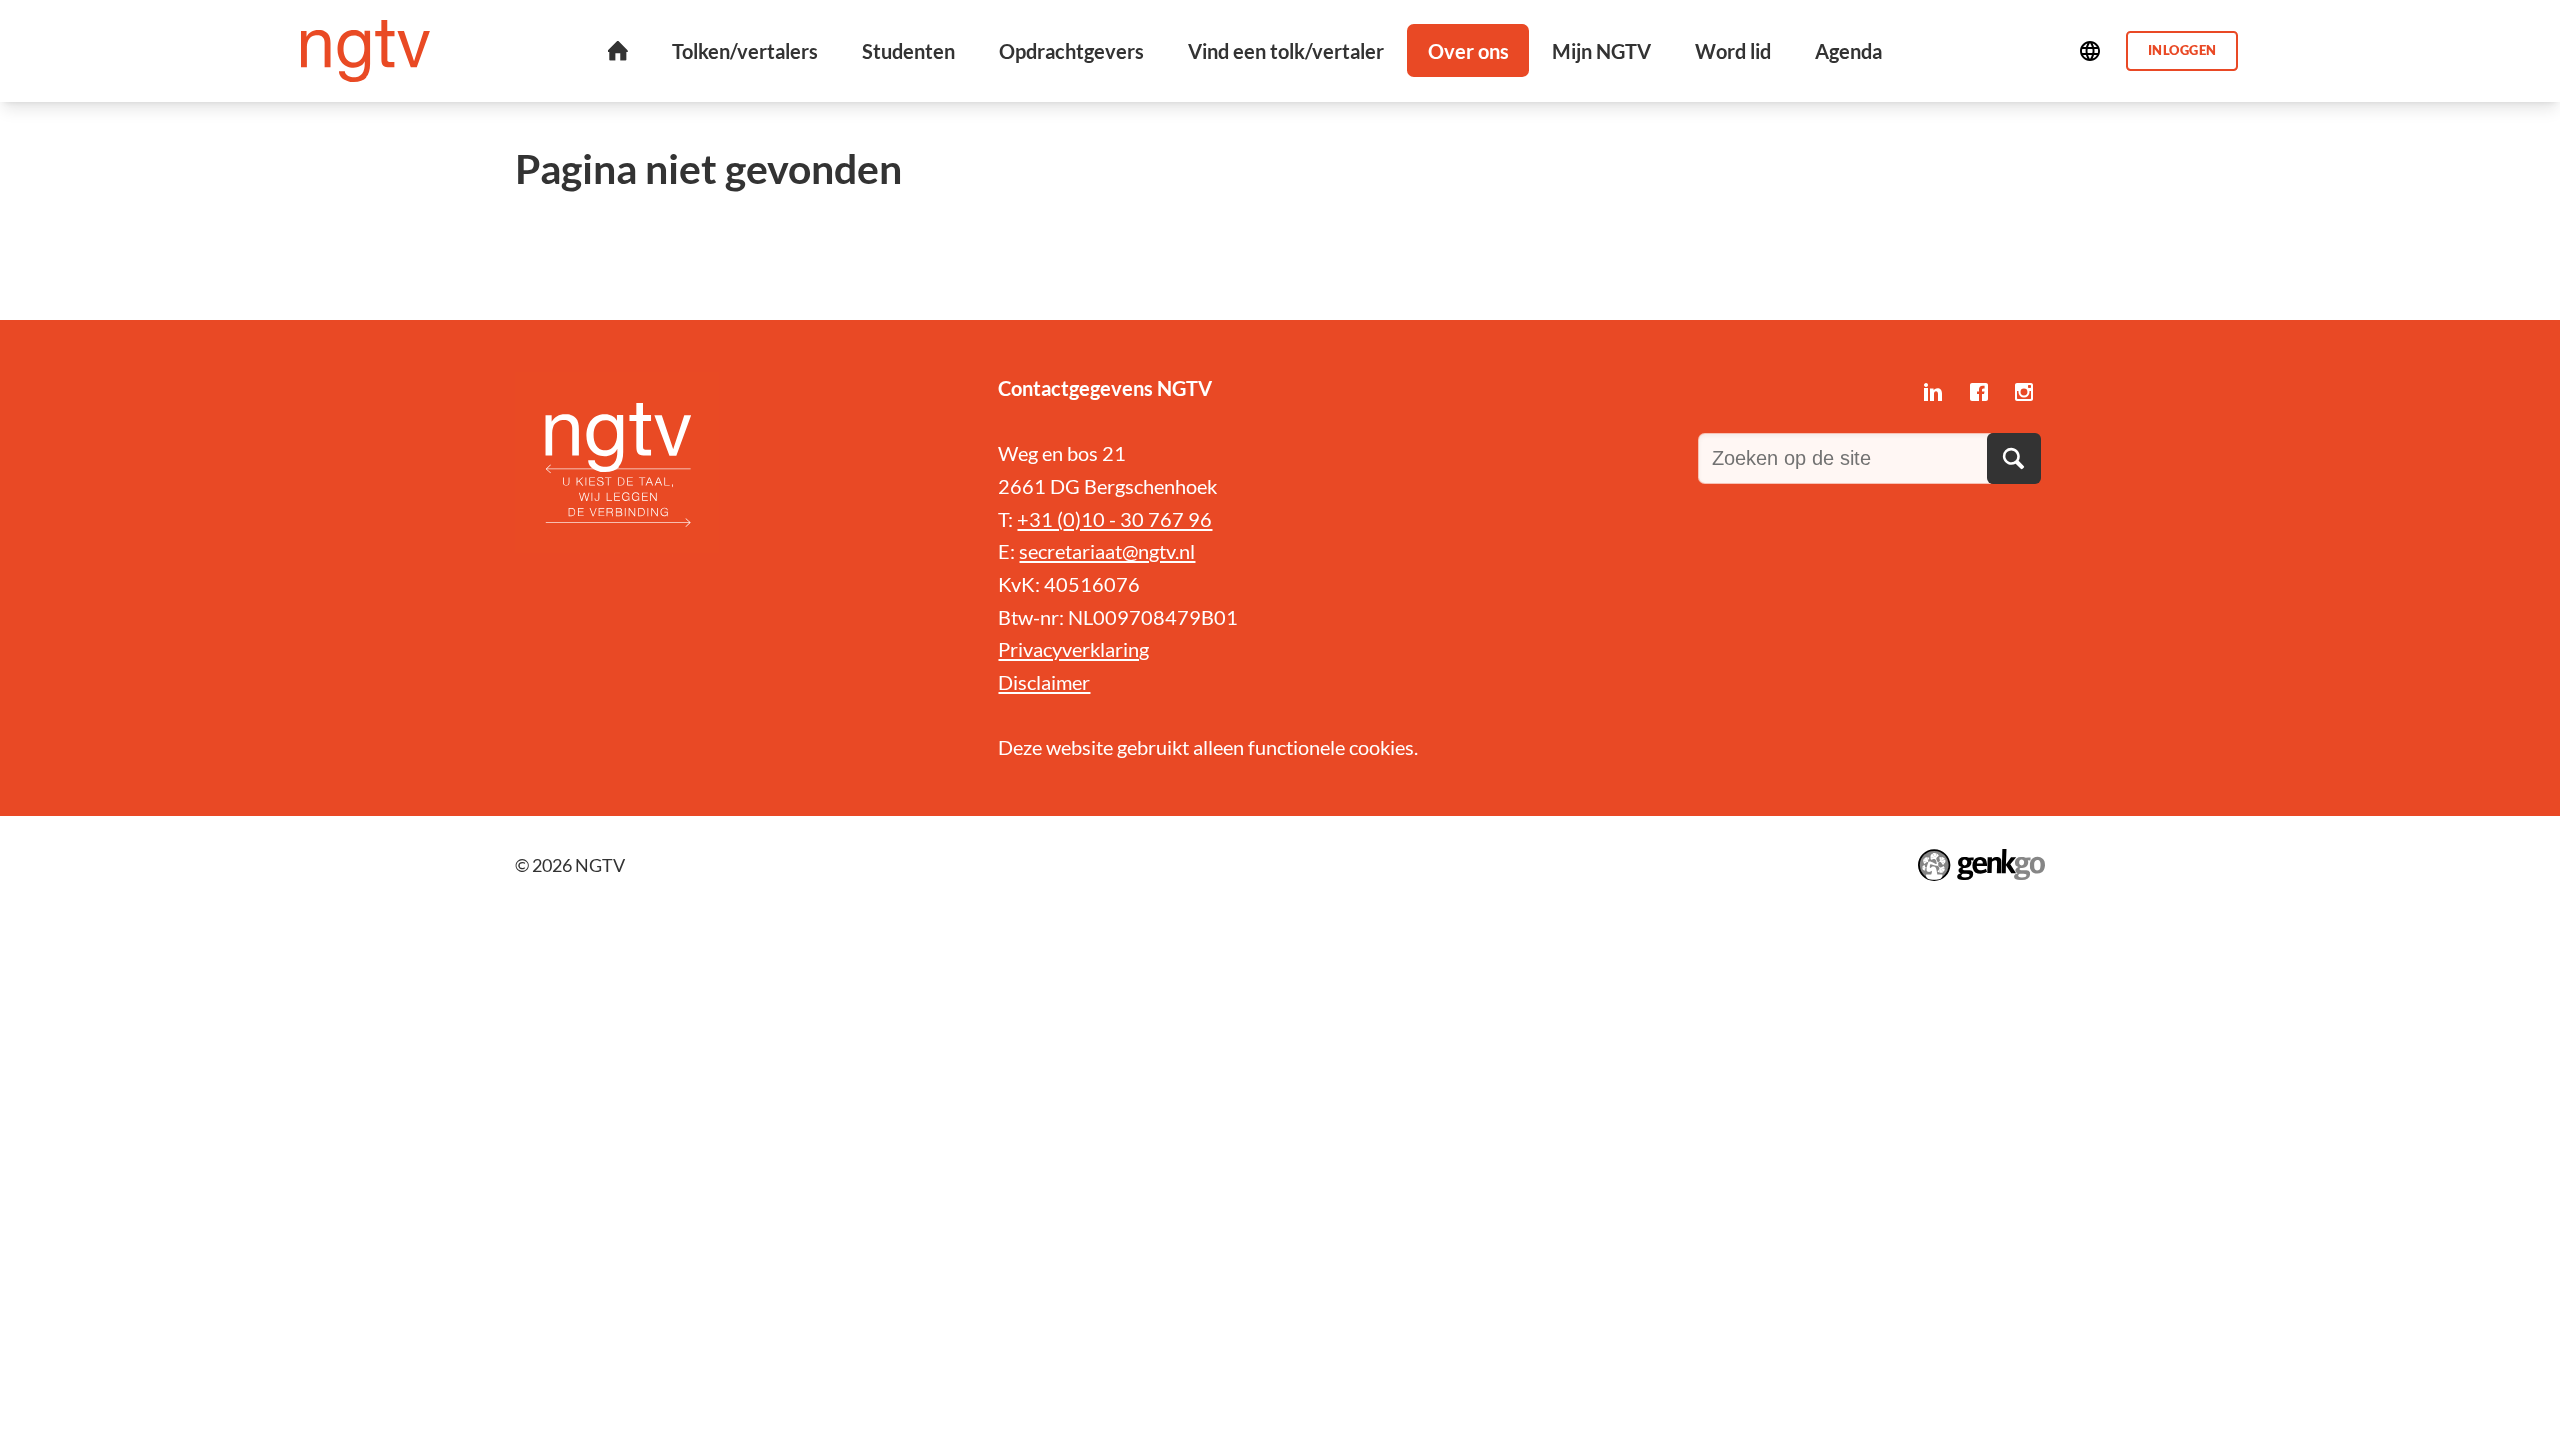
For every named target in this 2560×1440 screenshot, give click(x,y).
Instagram (2024, 392)
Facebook (1978, 392)
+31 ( (1040, 519)
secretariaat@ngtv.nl (1107, 551)
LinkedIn (1932, 392)
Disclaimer (1044, 682)
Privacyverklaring (1073, 649)
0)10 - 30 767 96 (1137, 519)
